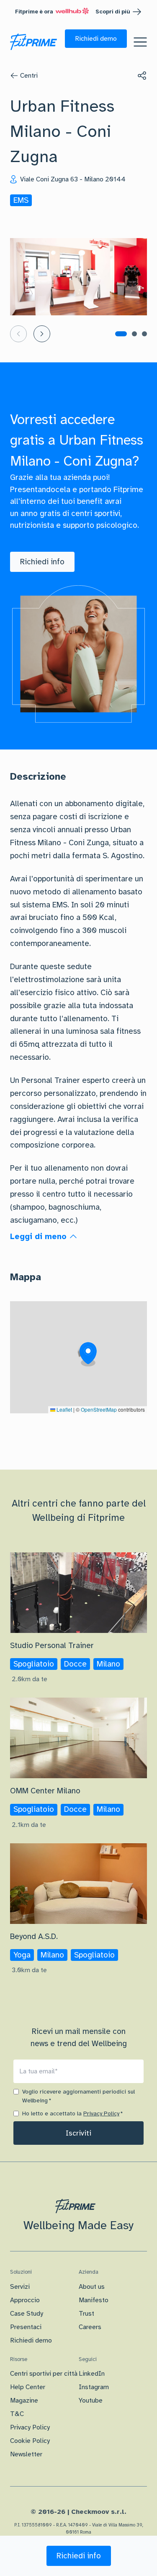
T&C (17, 2414)
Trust (86, 2314)
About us (92, 2287)
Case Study (27, 2314)
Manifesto (94, 2300)
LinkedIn (92, 2374)
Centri (29, 76)
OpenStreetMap (99, 1409)
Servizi (20, 2287)
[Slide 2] (134, 334)
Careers (90, 2327)
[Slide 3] (144, 334)
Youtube (91, 2400)
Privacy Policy (101, 2113)
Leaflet (64, 1409)
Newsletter (26, 2454)
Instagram (94, 2387)
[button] (96, 39)
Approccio (25, 2300)
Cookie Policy (30, 2441)
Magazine (24, 2400)
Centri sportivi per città (44, 2374)
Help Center (28, 2387)
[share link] (142, 76)
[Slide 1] (121, 334)
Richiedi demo (31, 2340)
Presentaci (26, 2327)
